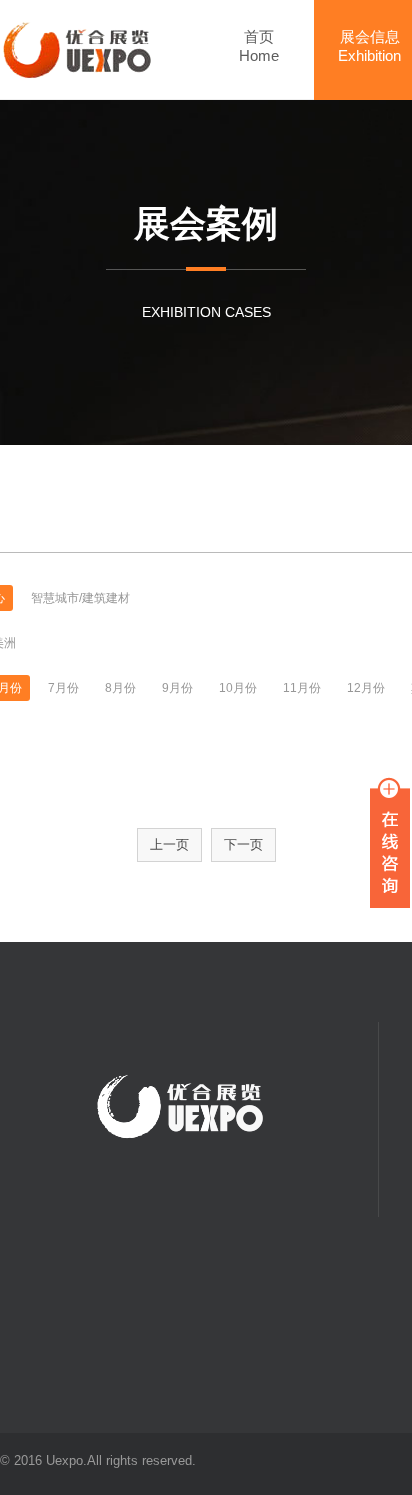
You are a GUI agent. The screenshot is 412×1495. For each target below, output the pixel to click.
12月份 (366, 688)
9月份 (177, 688)
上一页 (169, 844)
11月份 (302, 688)
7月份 (63, 688)
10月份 (238, 688)
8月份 (120, 688)
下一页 (243, 844)
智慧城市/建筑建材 (80, 598)
